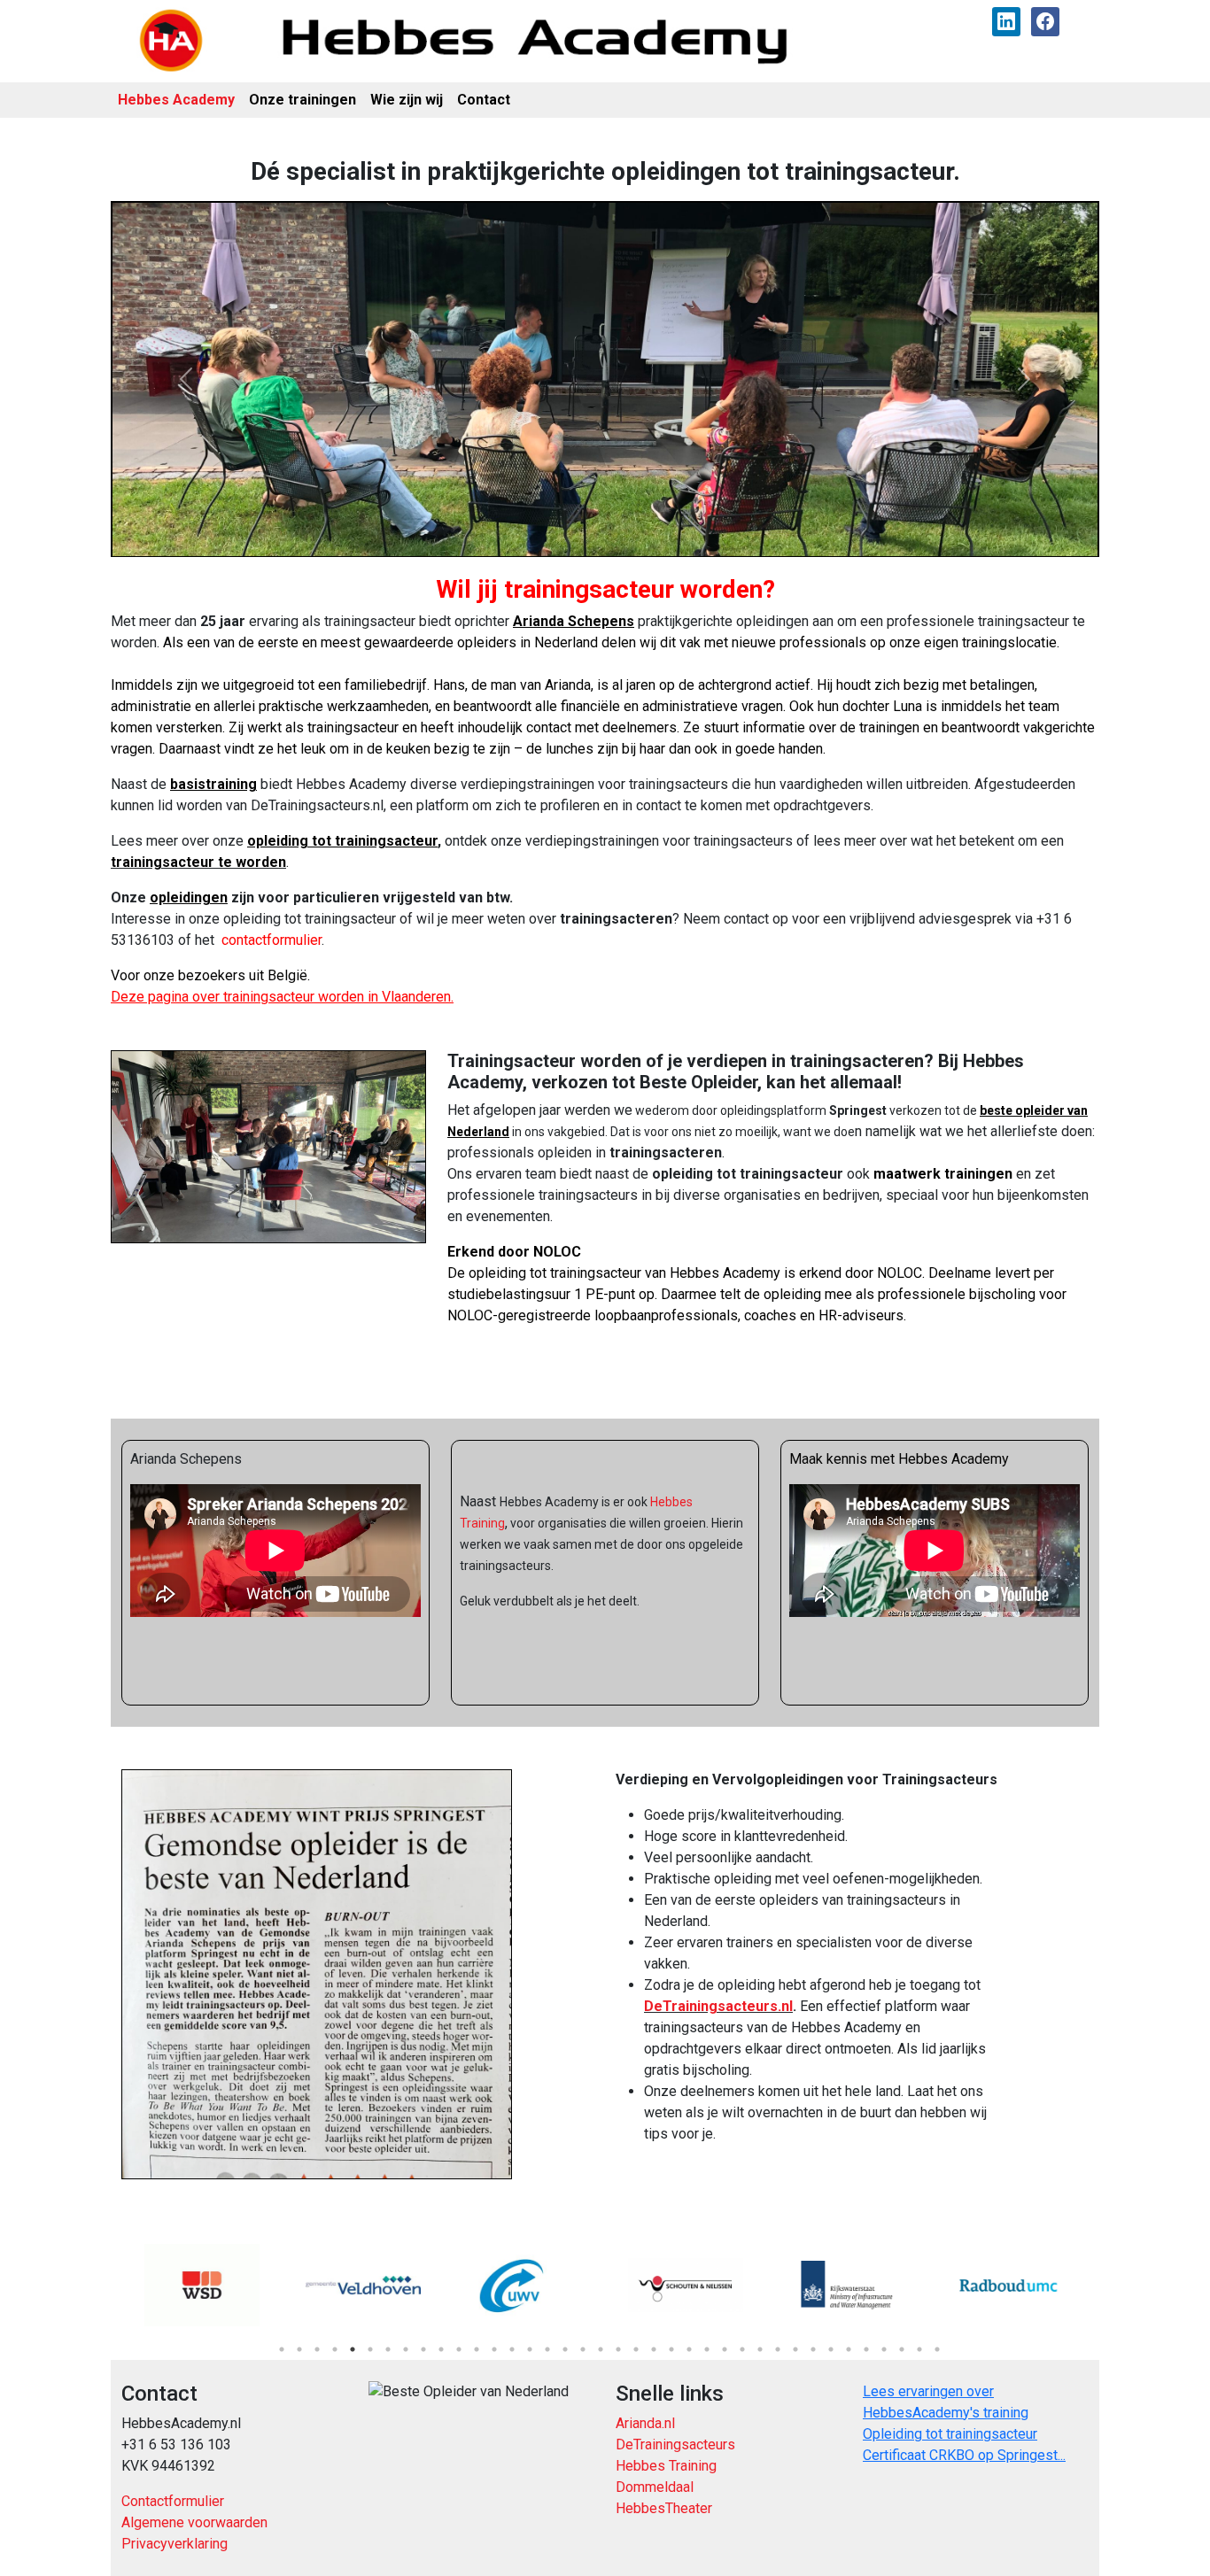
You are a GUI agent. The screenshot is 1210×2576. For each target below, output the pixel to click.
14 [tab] (512, 2349)
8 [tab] (406, 2349)
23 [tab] (671, 2349)
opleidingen (189, 897)
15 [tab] (530, 2349)
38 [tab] (937, 2349)
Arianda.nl (645, 2423)
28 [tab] (760, 2349)
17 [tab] (565, 2349)
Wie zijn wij (407, 100)
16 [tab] (547, 2349)
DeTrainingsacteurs (675, 2444)
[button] (186, 379)
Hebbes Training (666, 2466)
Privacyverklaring (175, 2544)
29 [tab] (778, 2349)
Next (1102, 2286)
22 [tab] (654, 2349)
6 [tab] (370, 2349)
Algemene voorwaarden (194, 2522)
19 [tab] (601, 2349)
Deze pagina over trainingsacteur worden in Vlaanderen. (282, 997)
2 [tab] (299, 2349)
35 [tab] (884, 2349)
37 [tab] (919, 2349)
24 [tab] (689, 2349)
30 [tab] (795, 2349)
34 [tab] (866, 2349)
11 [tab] (459, 2349)
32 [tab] (831, 2349)
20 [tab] (618, 2349)
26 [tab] (725, 2349)
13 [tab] (494, 2349)
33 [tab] (849, 2349)
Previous (108, 2286)
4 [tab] (335, 2349)
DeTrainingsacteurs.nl (718, 2006)
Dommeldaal (655, 2487)
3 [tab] (317, 2349)
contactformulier (271, 940)
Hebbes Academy (176, 100)
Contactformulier (173, 2501)
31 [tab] (813, 2349)
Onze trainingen (302, 100)
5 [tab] (353, 2349)
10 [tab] (441, 2349)
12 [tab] (477, 2349)
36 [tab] (902, 2349)
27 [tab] (742, 2349)
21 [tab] (636, 2349)
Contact (484, 100)
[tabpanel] (202, 2286)
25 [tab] (707, 2349)
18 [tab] (583, 2349)
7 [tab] (388, 2349)
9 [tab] (423, 2349)
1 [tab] (282, 2349)
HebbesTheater (664, 2508)
